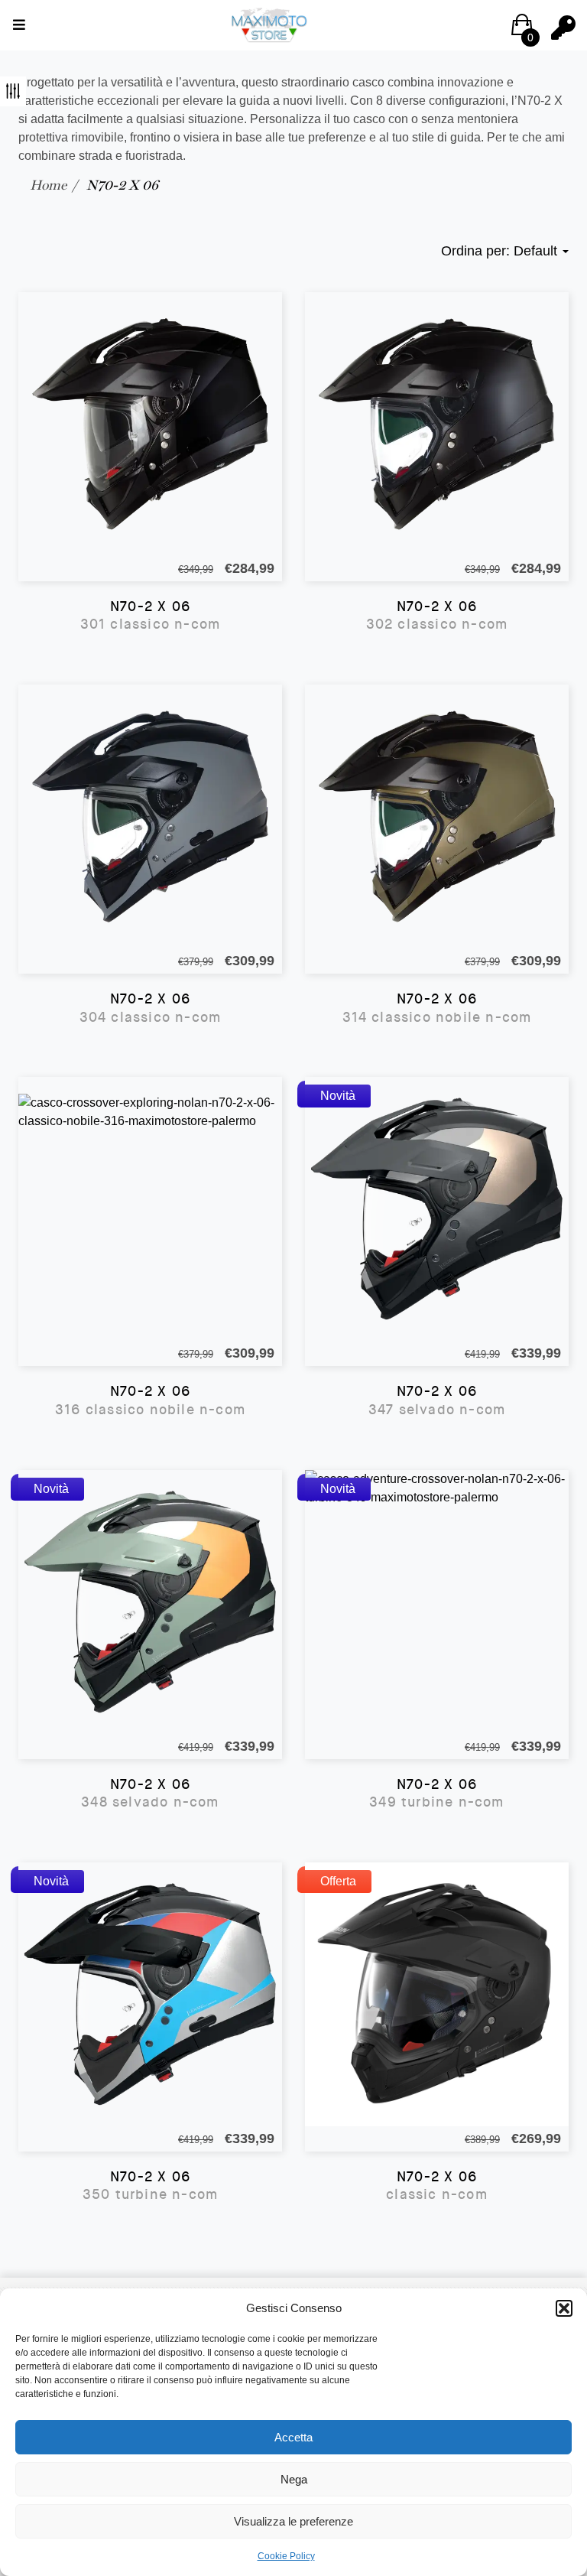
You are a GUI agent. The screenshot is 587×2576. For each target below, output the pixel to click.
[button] (564, 2308)
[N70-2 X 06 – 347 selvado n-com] (437, 1209)
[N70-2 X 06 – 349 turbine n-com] (437, 1602)
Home (48, 185)
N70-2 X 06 (151, 616)
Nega (294, 2479)
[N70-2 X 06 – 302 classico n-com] (437, 424)
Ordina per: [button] (499, 251)
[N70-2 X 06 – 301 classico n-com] (150, 424)
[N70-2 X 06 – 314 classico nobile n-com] (437, 816)
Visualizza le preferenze (293, 2521)
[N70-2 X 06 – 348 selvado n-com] (150, 1602)
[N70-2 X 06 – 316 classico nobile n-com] (150, 1209)
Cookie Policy (286, 2556)
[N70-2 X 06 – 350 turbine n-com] (150, 1994)
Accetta (293, 2437)
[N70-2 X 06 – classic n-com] (437, 1994)
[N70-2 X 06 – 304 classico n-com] (150, 816)
